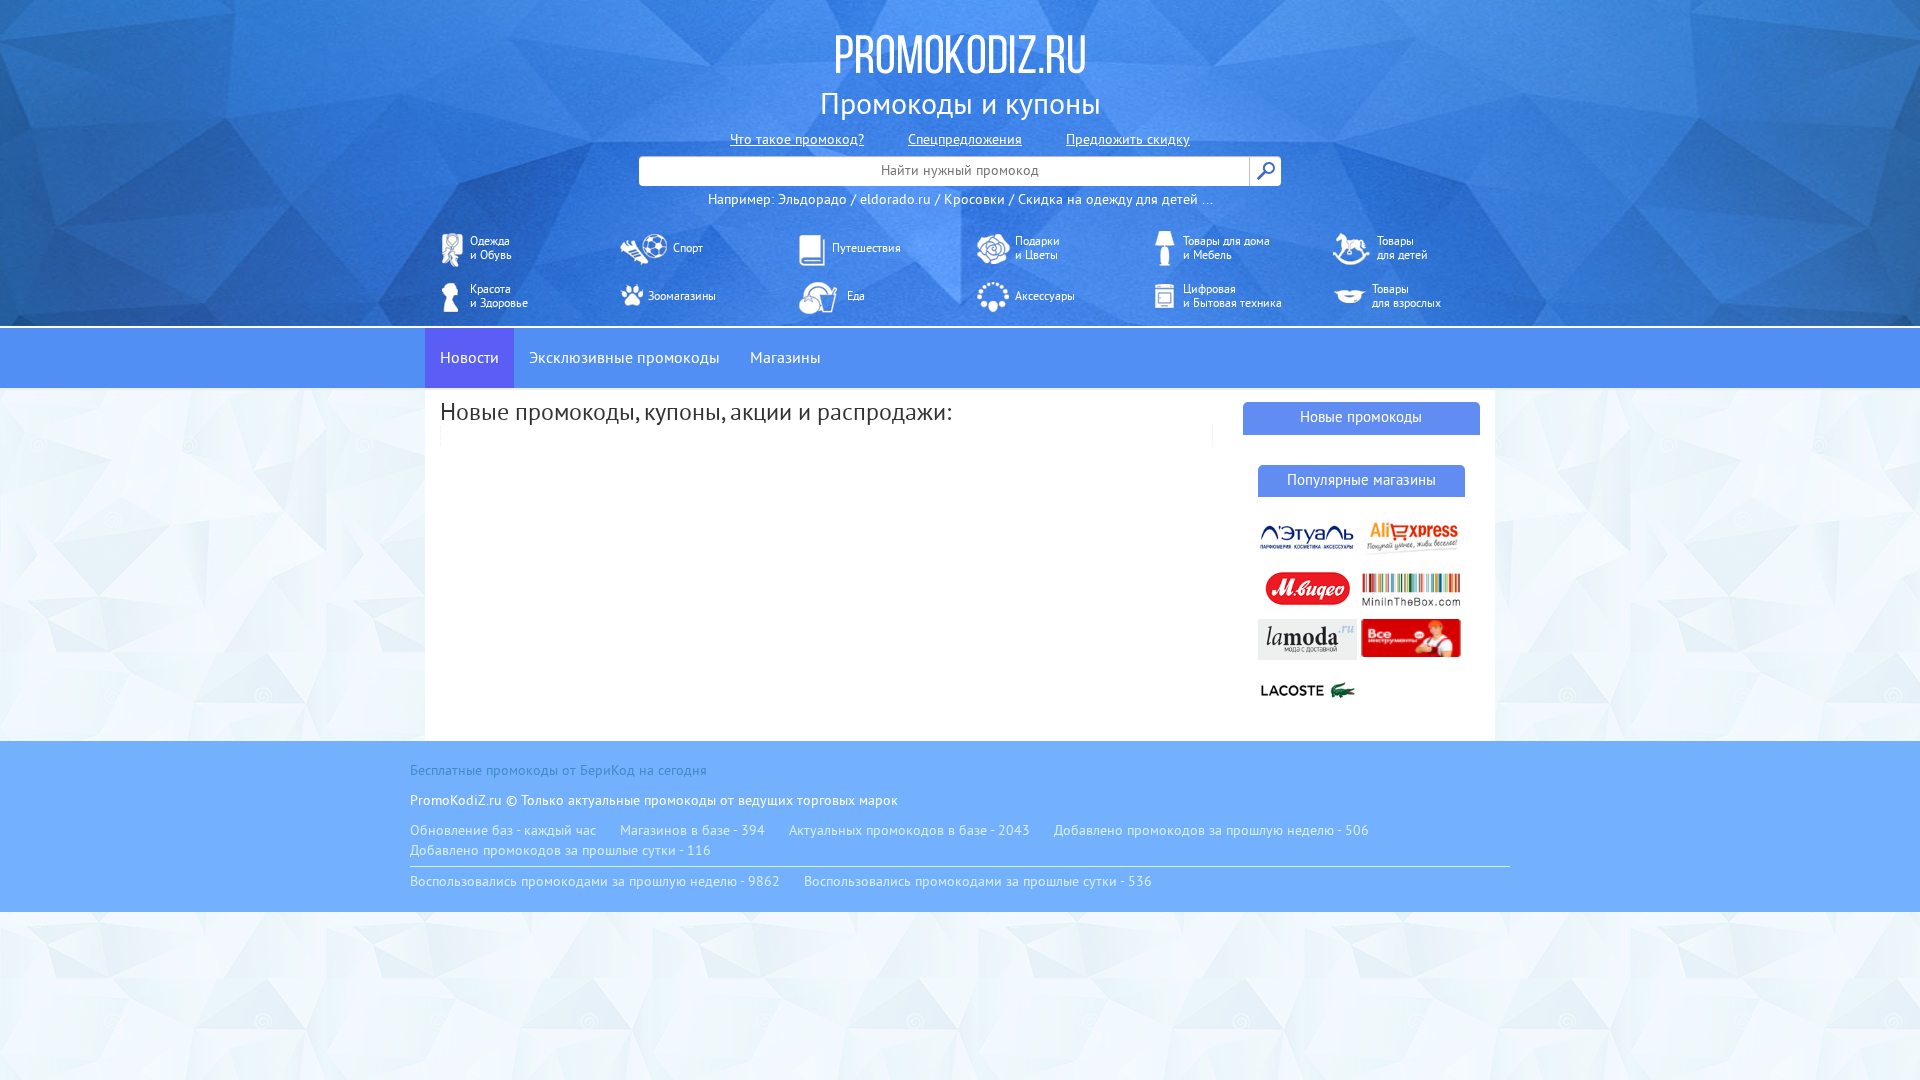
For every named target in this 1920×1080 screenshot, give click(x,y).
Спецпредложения (965, 139)
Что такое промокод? (797, 139)
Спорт (688, 248)
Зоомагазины (682, 296)
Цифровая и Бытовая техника (1232, 296)
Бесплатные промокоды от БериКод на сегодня (558, 770)
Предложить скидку (1128, 139)
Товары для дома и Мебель (1226, 248)
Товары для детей (1402, 248)
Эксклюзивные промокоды (624, 358)
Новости (469, 358)
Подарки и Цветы (1037, 248)
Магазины (785, 358)
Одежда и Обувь (491, 248)
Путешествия (866, 248)
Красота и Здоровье (499, 296)
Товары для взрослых (1406, 296)
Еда (856, 296)
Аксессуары (1045, 296)
